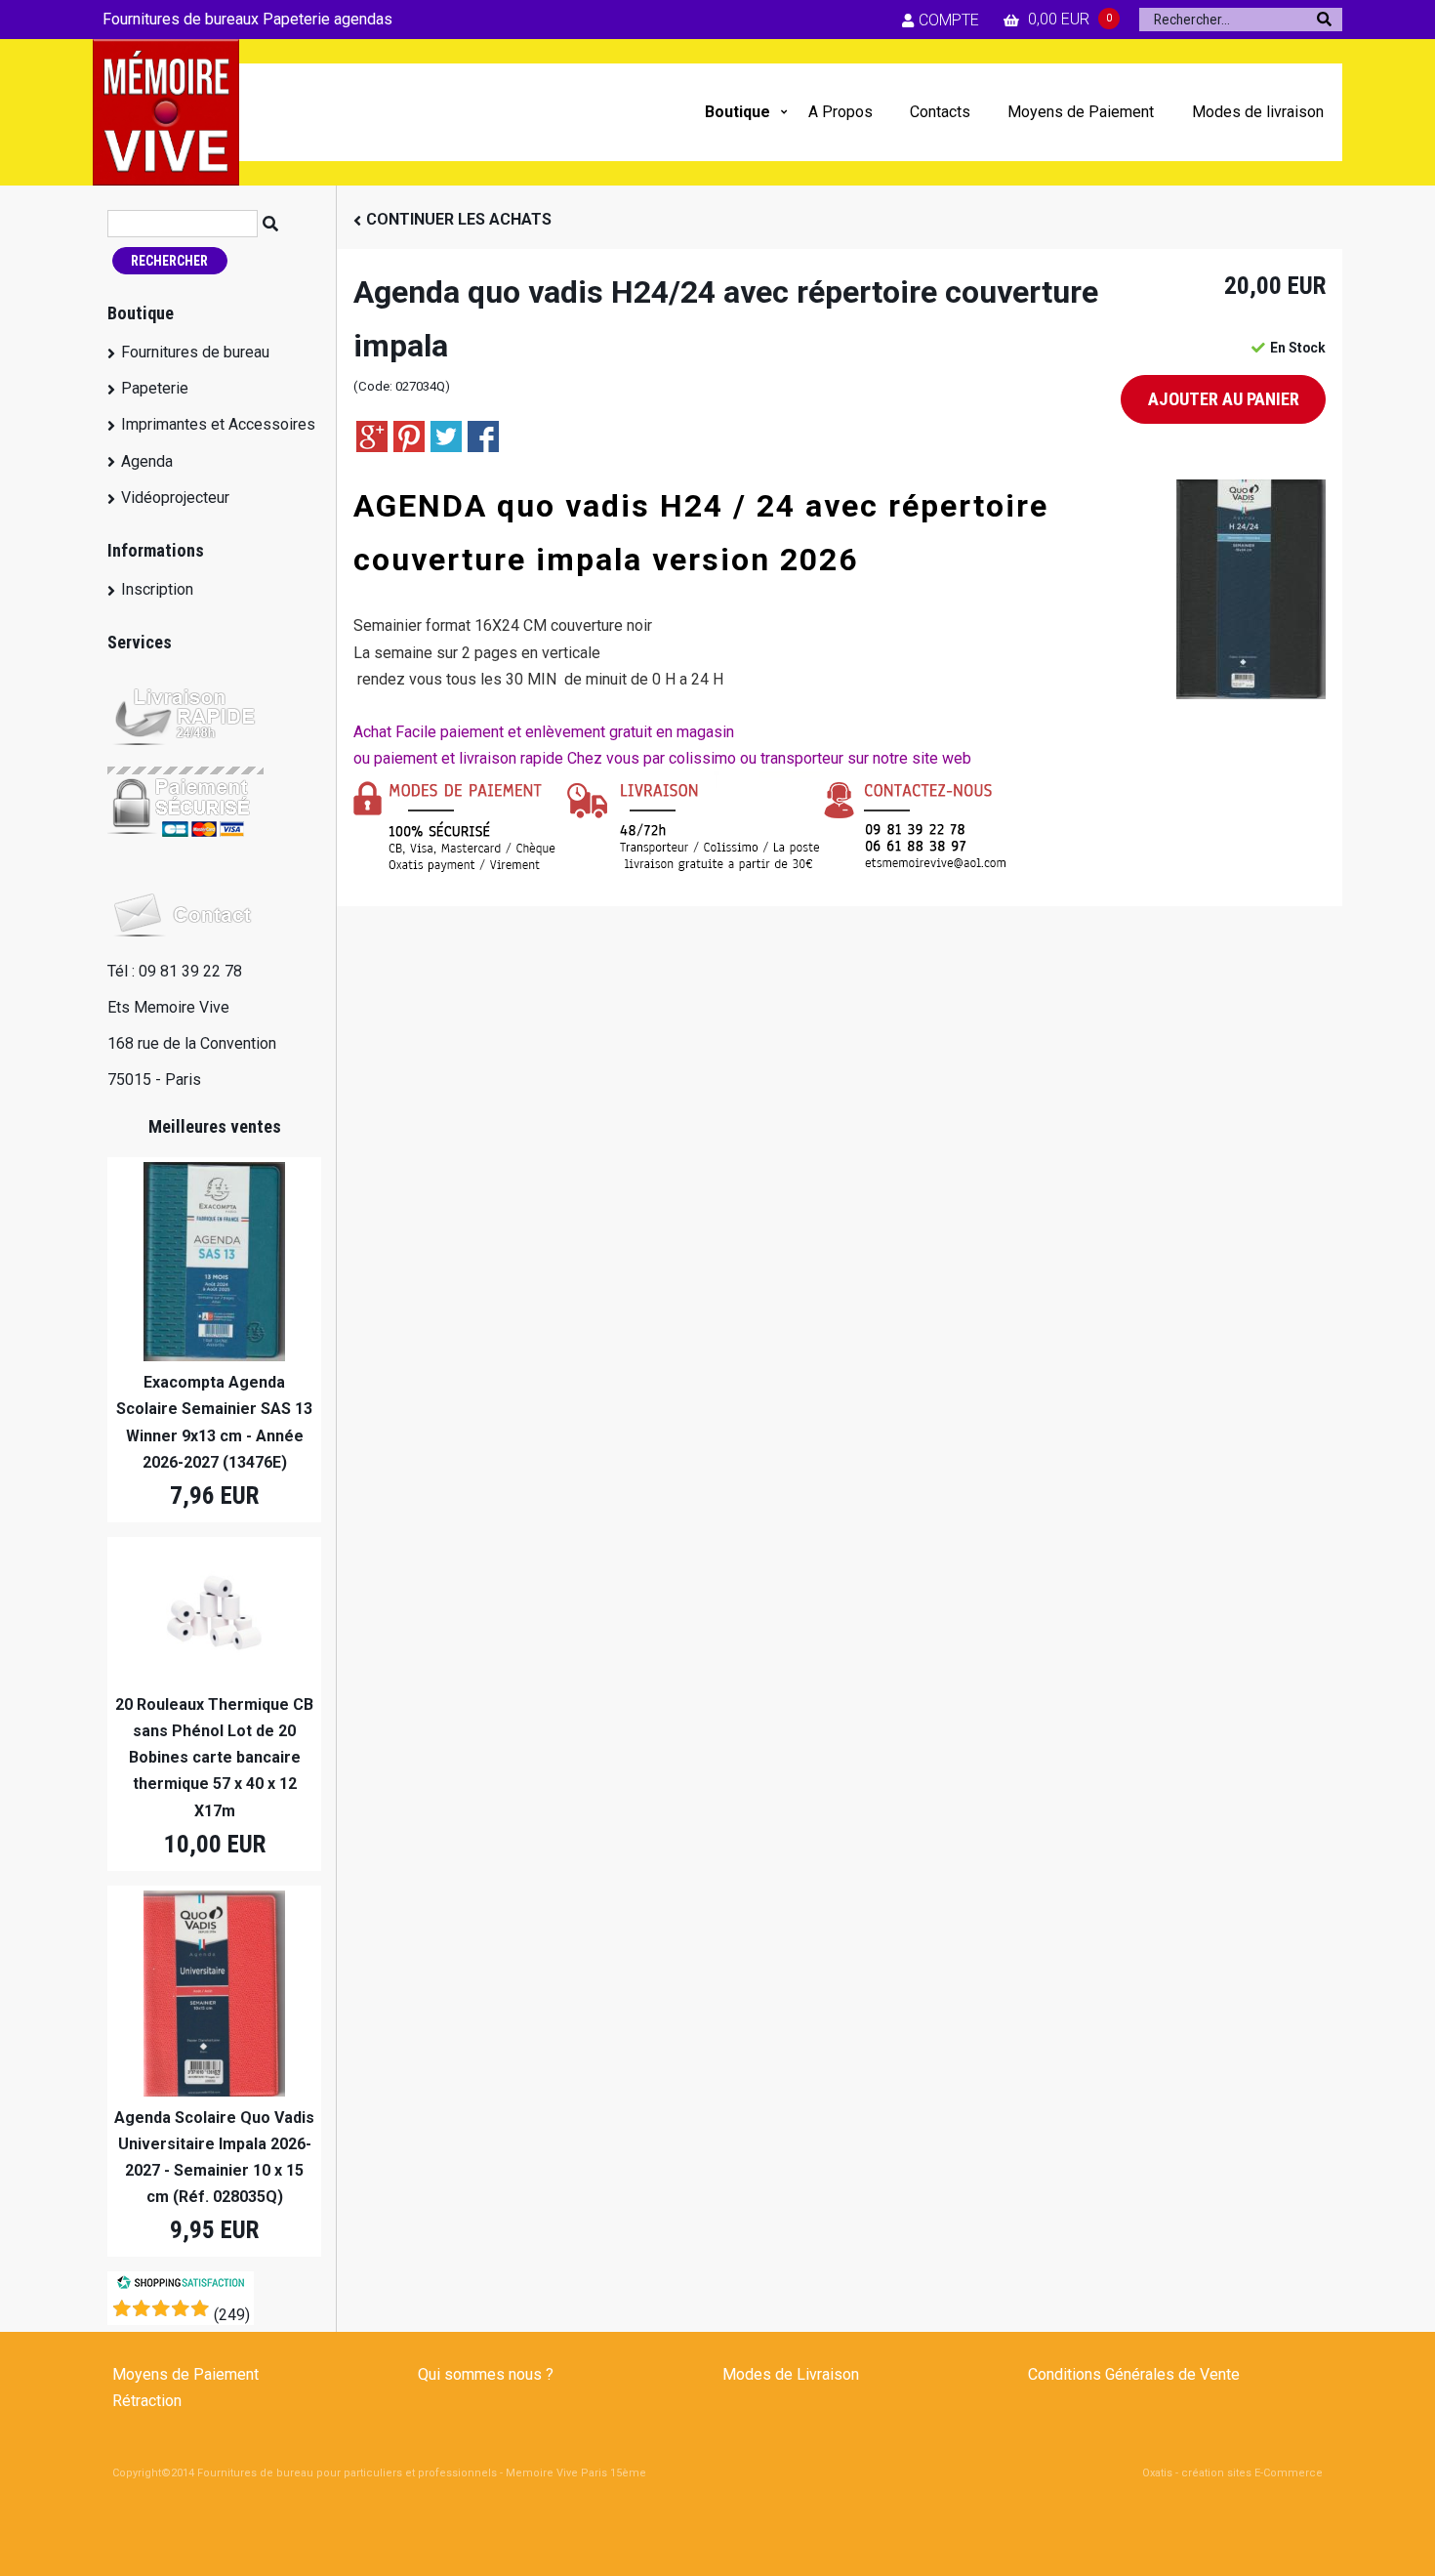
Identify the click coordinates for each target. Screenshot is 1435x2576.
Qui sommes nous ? (486, 2374)
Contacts (940, 112)
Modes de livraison (1258, 112)
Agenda (147, 461)
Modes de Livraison (791, 2374)
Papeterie (155, 388)
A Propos (840, 112)
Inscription (157, 589)
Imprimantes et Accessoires (218, 424)
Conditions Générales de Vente (1134, 2374)
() (232, 2315)
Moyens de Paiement (1081, 112)
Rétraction (147, 2401)
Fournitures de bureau (195, 352)
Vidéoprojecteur (175, 498)
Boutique (738, 112)
